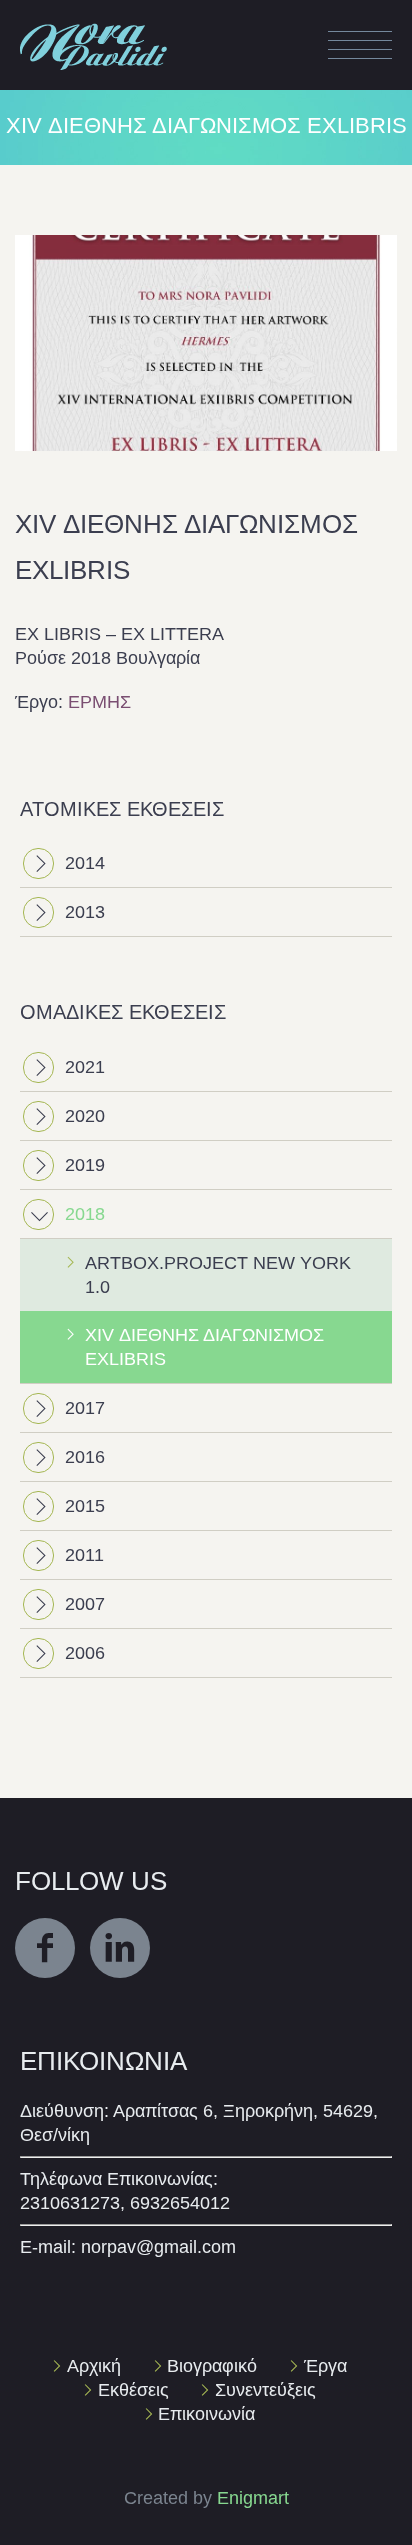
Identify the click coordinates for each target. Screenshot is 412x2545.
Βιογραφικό (212, 2366)
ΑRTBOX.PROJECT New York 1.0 (218, 1275)
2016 (85, 1457)
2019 (85, 1165)
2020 (85, 1116)
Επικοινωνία (206, 2414)
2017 (85, 1408)
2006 (85, 1653)
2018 (85, 1214)
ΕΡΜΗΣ (99, 702)
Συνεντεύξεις (265, 2390)
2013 (85, 912)
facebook (45, 1948)
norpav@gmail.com (158, 2247)
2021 (85, 1067)
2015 (85, 1506)
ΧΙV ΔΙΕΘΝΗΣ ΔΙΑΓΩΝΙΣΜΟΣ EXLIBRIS (204, 1347)
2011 (84, 1555)
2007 (85, 1604)
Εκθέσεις (133, 2390)
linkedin (120, 1948)
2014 (85, 863)
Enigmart (253, 2498)
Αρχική (94, 2366)
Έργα (325, 2366)
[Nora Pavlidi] (95, 23)
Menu (360, 45)
